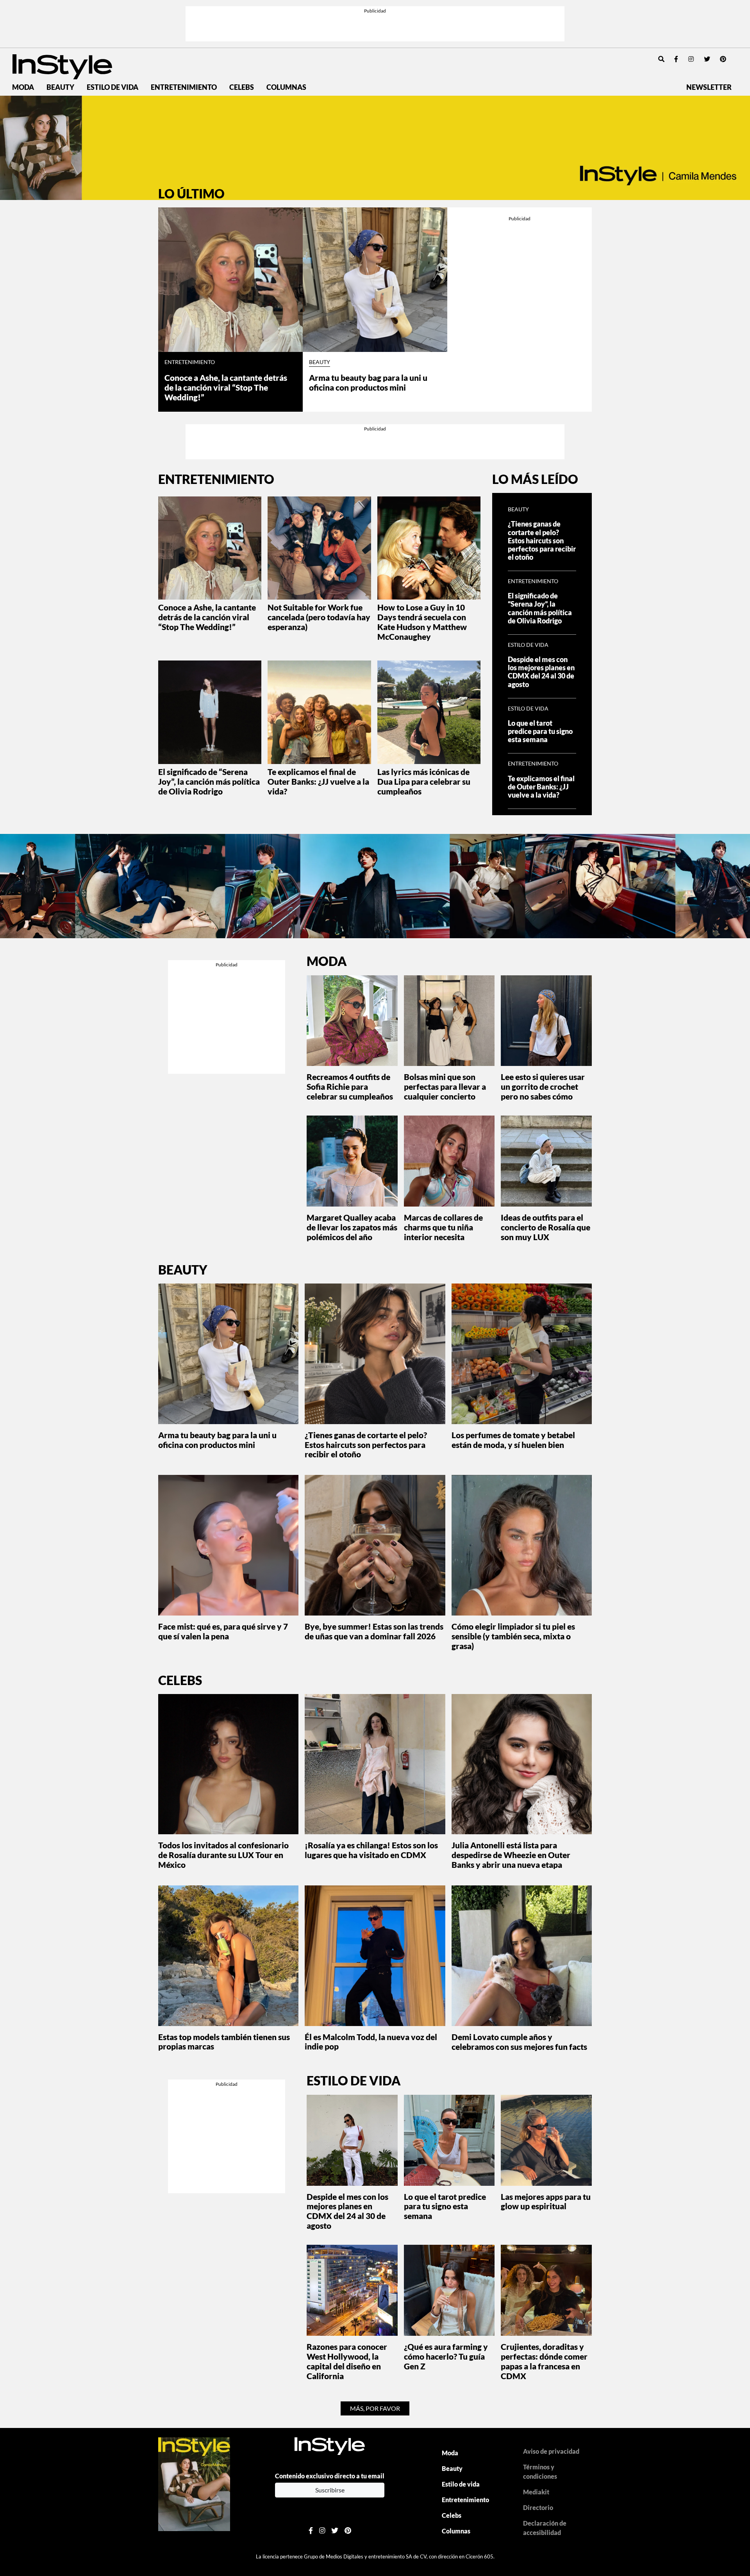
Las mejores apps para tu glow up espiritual (546, 2201)
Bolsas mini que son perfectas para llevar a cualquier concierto (445, 1086)
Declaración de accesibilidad (545, 2528)
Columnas (286, 87)
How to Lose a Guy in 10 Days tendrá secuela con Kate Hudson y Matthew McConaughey (422, 622)
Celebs (242, 87)
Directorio (538, 2507)
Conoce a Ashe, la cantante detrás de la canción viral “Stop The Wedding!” (226, 387)
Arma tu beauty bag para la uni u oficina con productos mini (368, 382)
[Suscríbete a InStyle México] (375, 148)
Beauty (60, 87)
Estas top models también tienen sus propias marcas (224, 2042)
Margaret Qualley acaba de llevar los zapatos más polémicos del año (352, 1227)
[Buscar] (661, 59)
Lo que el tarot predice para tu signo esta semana (540, 731)
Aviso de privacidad (551, 2451)
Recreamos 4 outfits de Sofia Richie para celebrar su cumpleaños (350, 1086)
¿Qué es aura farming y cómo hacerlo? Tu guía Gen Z (446, 2356)
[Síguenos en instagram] (691, 59)
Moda (23, 87)
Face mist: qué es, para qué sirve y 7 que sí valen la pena (223, 1631)
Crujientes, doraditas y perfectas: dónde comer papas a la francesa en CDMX (544, 2361)
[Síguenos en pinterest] (723, 59)
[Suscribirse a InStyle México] (194, 2483)
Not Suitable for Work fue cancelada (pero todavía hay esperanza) (319, 617)
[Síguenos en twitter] (707, 59)
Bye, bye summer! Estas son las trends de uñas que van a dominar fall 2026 (374, 1631)
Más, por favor (375, 2408)
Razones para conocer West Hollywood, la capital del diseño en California (347, 2361)
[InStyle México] (62, 66)
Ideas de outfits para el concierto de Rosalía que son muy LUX (546, 1227)
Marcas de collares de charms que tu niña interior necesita (443, 1227)
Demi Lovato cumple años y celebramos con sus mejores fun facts (519, 2042)
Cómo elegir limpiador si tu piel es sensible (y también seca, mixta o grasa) (513, 1636)
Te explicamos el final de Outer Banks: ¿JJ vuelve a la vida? (318, 781)
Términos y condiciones (540, 2472)
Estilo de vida (112, 87)
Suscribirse (330, 2490)
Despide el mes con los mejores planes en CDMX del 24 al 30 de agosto (541, 672)
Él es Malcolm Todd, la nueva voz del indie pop (371, 2042)
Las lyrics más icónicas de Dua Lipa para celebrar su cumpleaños (424, 781)
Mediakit (536, 2492)
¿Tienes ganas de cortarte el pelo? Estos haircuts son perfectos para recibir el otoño (542, 540)
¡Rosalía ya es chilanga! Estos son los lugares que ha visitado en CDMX (371, 1850)
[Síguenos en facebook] (676, 59)
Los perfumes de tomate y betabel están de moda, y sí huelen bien (513, 1440)
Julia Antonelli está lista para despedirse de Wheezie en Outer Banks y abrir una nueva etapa (511, 1855)
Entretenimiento (184, 87)
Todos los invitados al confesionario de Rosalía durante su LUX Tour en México (223, 1855)
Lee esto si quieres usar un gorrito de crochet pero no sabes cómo (543, 1086)
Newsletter (709, 87)
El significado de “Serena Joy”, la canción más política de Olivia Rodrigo (209, 781)
